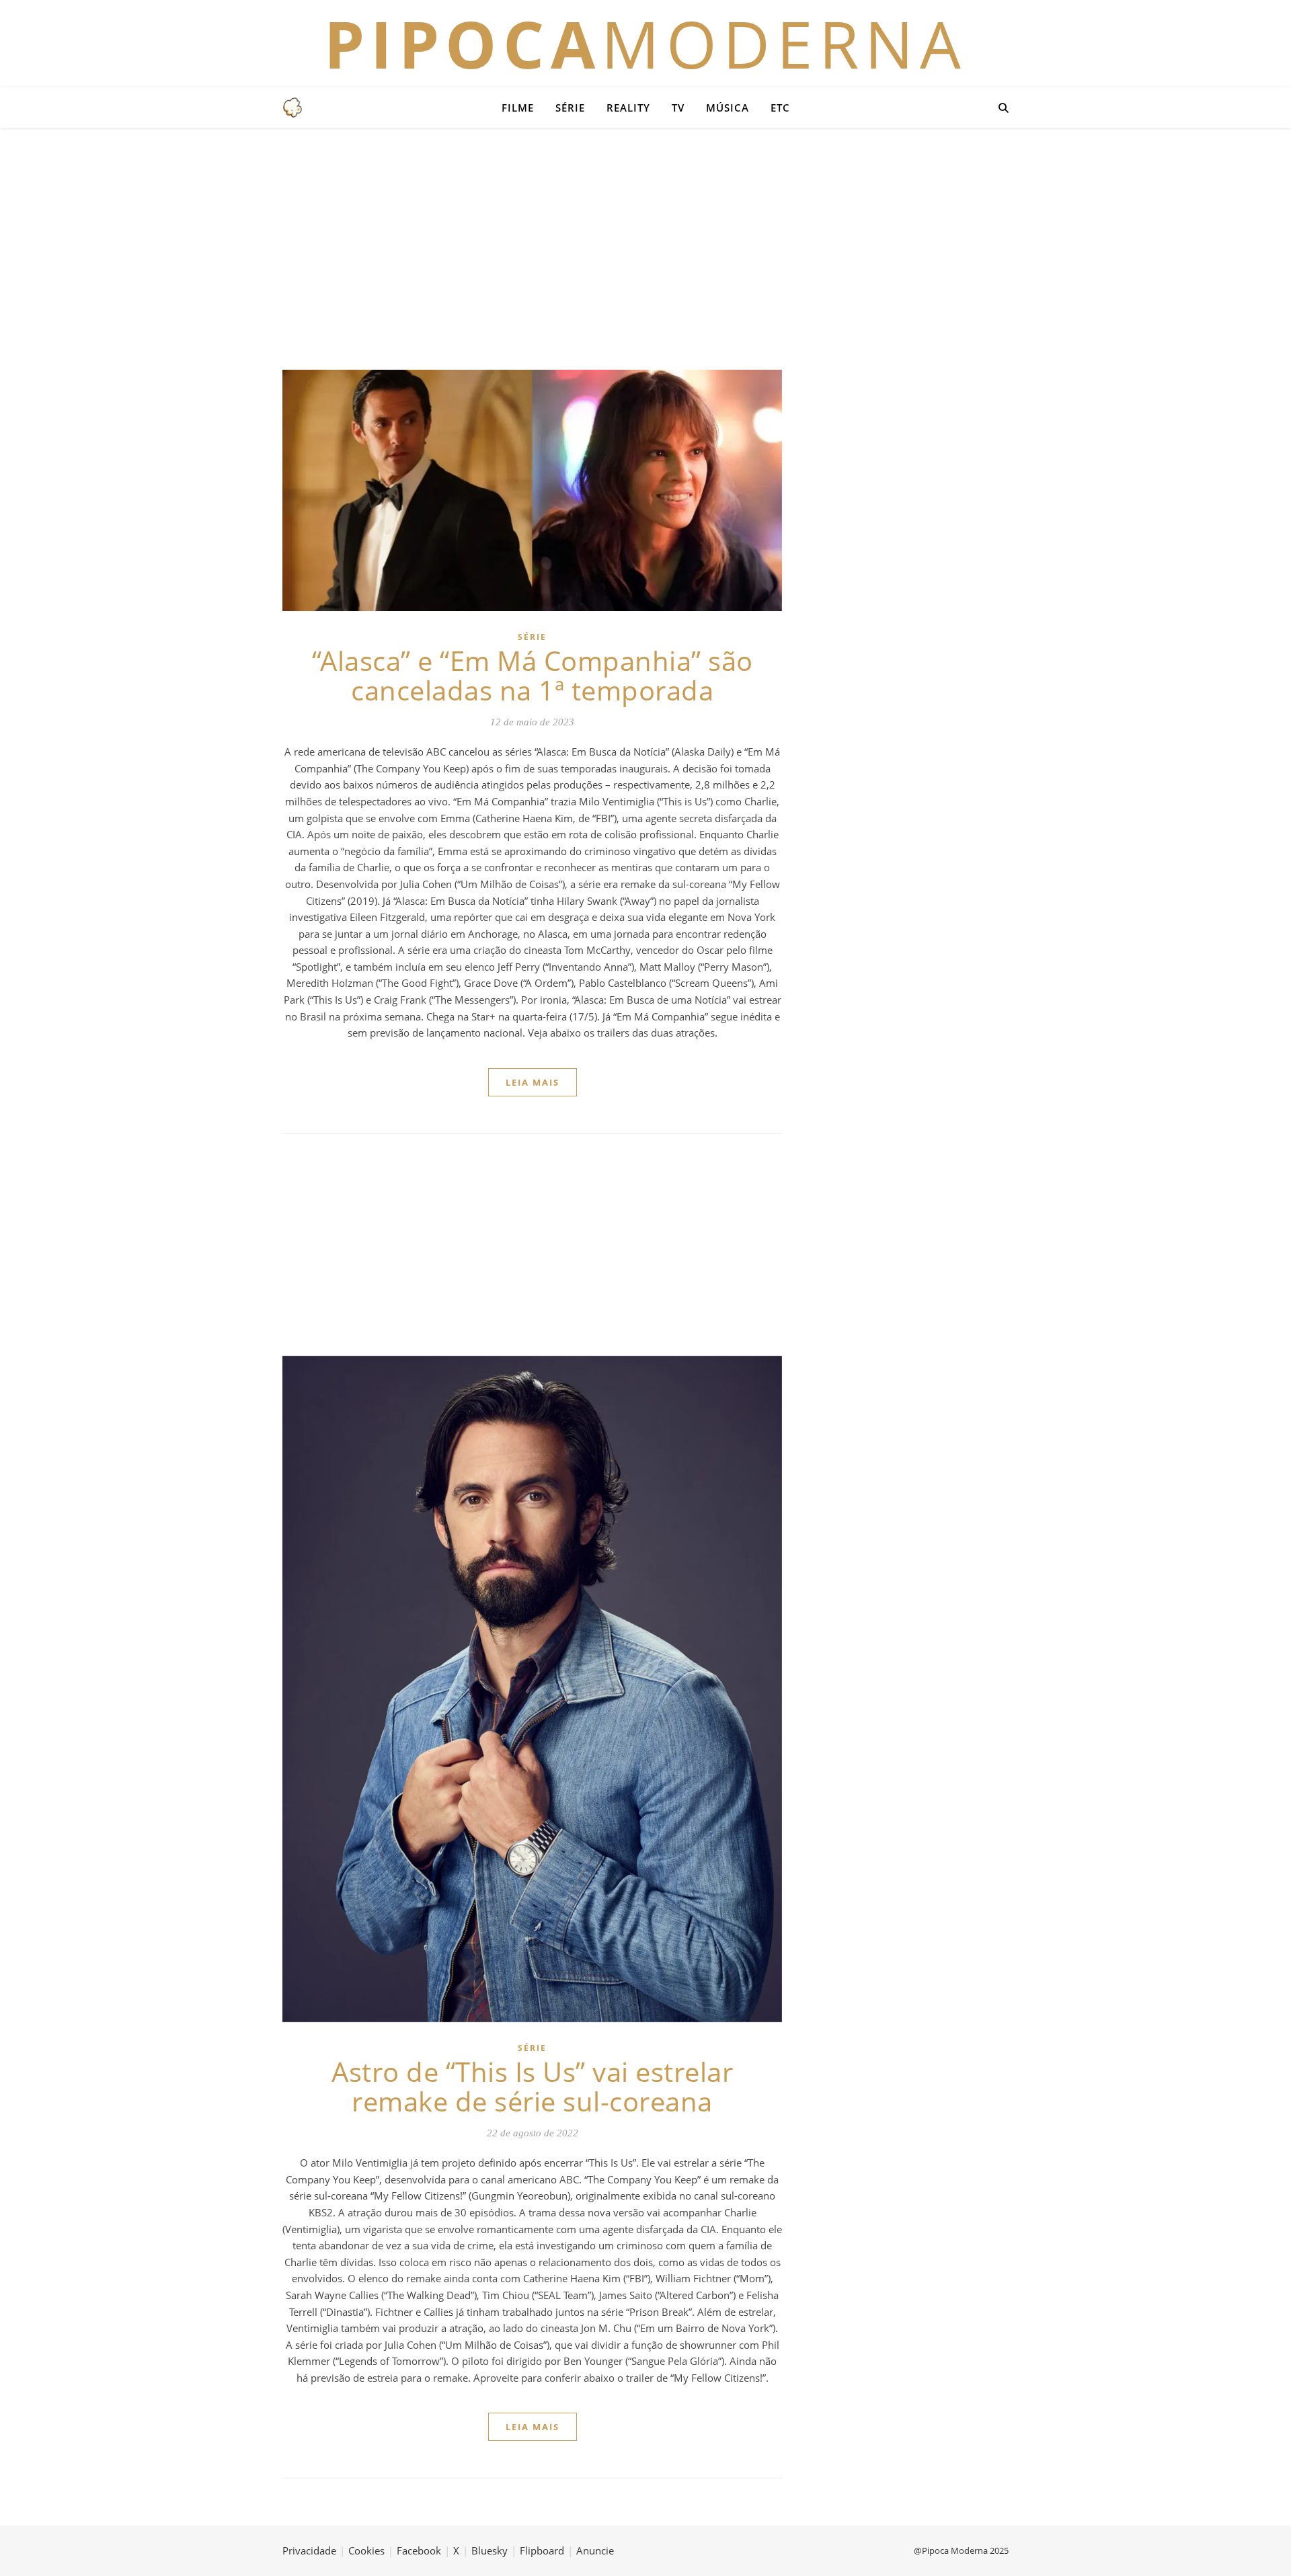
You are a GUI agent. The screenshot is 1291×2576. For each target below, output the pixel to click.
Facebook (419, 2550)
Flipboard (542, 2550)
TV (678, 108)
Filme (518, 108)
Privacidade (309, 2550)
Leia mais (533, 1082)
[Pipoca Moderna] (292, 108)
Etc (780, 108)
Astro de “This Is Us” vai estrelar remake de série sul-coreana (532, 2086)
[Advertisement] (645, 249)
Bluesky (490, 2550)
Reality (628, 108)
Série (570, 108)
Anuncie (595, 2550)
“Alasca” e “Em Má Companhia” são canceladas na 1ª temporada (533, 675)
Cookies (366, 2550)
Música (728, 108)
